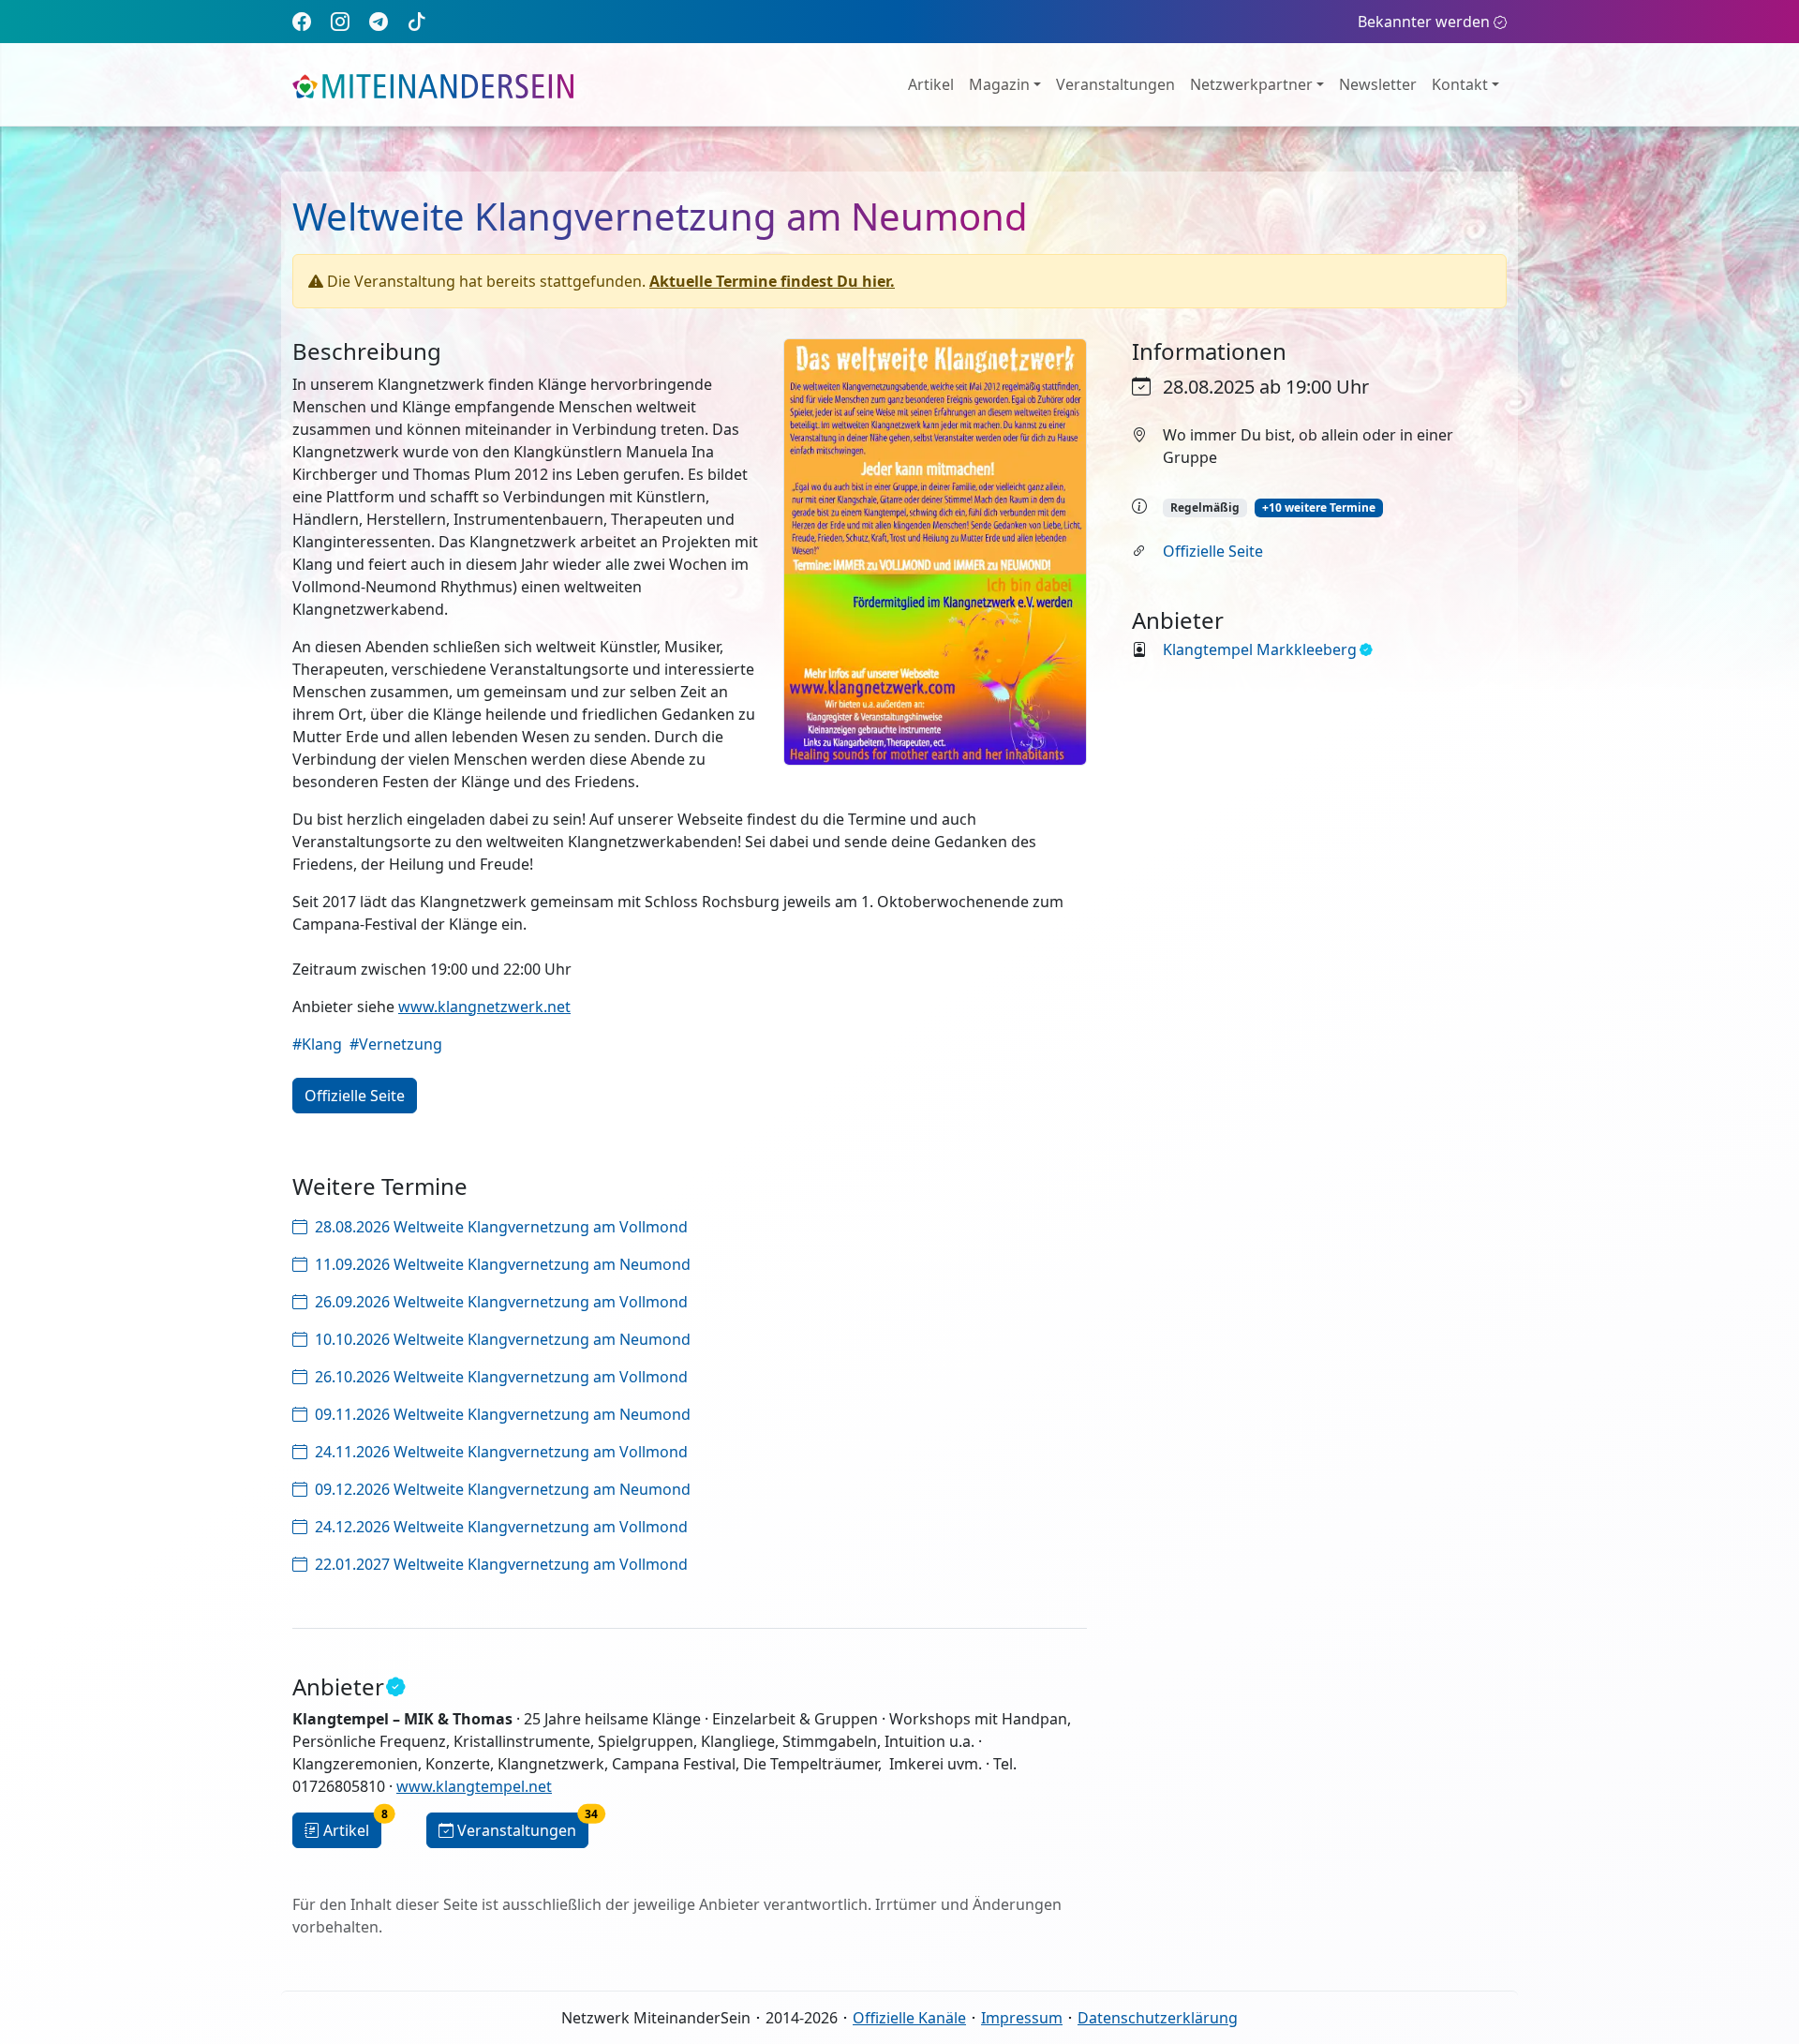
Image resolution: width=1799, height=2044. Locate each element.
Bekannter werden (1424, 22)
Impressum (1022, 2018)
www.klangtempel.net (474, 1786)
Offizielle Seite (1213, 551)
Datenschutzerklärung (1158, 2018)
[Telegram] (379, 21)
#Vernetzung (396, 1044)
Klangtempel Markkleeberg (1260, 649)
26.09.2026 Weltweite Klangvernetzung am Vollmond (501, 1302)
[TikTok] (417, 21)
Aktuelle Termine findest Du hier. (772, 281)
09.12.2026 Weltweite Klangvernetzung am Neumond (503, 1489)
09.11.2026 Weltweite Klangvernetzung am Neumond (503, 1414)
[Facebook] (302, 21)
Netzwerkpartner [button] (1251, 84)
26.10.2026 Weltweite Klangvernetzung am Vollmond (501, 1377)
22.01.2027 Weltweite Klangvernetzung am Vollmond (501, 1564)
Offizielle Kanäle (909, 2018)
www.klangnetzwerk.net (484, 1007)
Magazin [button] (999, 84)
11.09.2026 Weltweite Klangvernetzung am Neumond (503, 1264)
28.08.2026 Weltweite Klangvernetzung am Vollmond (501, 1227)
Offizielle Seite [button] (355, 1096)
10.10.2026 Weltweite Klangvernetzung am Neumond (503, 1339)
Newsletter (1378, 84)
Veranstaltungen (1115, 84)
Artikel (931, 84)
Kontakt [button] (1460, 84)
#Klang (317, 1044)
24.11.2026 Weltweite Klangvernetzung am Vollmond (501, 1452)
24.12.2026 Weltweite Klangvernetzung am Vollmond (501, 1527)
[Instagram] (340, 21)
